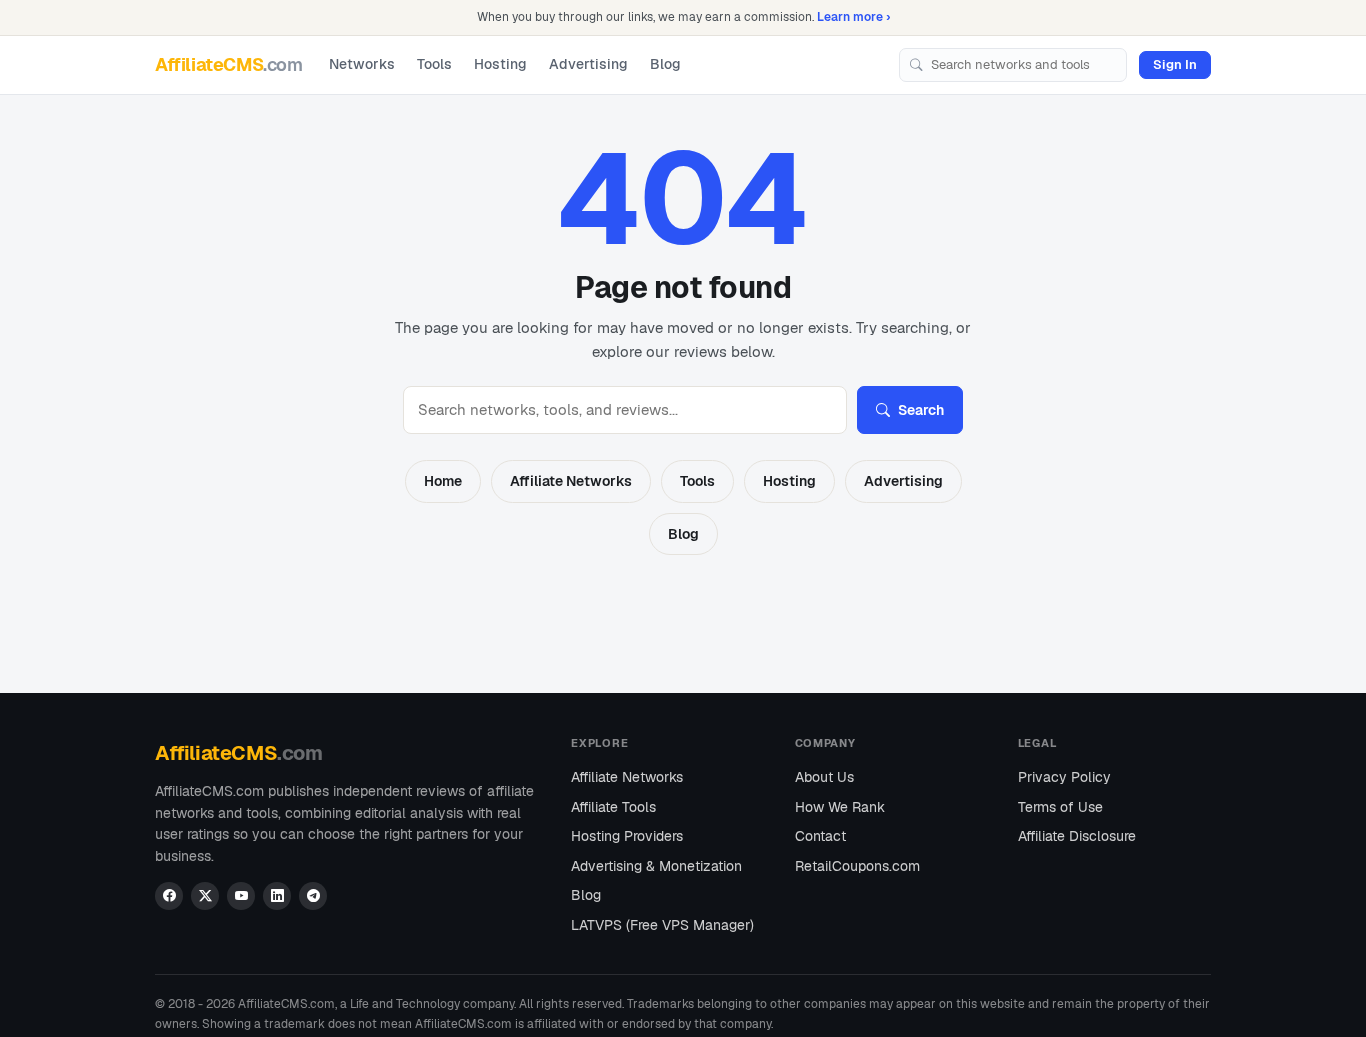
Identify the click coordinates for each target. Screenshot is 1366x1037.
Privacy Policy (1064, 777)
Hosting (500, 64)
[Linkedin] (277, 896)
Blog (665, 64)
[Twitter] (205, 896)
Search (921, 410)
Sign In (1175, 63)
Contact (820, 836)
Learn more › (853, 16)
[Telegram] (313, 896)
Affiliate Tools (613, 807)
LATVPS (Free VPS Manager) (662, 925)
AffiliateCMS (229, 63)
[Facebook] (169, 896)
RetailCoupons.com (857, 866)
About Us (824, 777)
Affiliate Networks (571, 481)
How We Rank (840, 807)
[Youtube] (241, 896)
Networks (362, 64)
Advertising (588, 64)
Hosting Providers (627, 836)
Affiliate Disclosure (1077, 836)
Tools (434, 64)
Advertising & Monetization (656, 866)
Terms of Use (1060, 807)
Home (443, 481)
